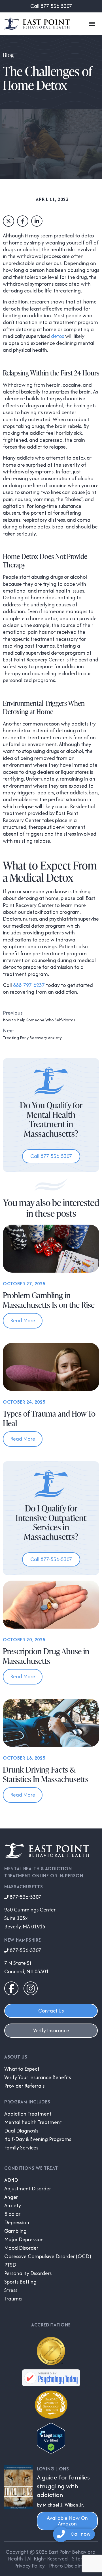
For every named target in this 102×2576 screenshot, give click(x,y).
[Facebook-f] (11, 1989)
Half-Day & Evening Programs (38, 2139)
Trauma (13, 2299)
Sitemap (81, 2559)
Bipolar (12, 2214)
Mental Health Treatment (33, 2122)
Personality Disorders (28, 2273)
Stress (11, 2290)
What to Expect (22, 2069)
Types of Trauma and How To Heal (49, 1418)
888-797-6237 (29, 985)
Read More (23, 1320)
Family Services (21, 2148)
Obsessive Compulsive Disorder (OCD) (48, 2256)
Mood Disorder (21, 2248)
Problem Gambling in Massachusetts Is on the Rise (49, 1300)
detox (58, 336)
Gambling (15, 2231)
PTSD (10, 2265)
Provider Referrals (24, 2086)
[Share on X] (8, 221)
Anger (11, 2197)
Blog (8, 55)
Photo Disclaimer (68, 2566)
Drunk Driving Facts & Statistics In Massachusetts (46, 1774)
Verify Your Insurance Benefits (38, 2077)
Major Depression (24, 2239)
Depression (17, 2223)
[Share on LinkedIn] (37, 221)
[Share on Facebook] (23, 221)
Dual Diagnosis (21, 2131)
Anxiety (13, 2206)
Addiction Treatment (28, 2114)
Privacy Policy (29, 2566)
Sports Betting (20, 2282)
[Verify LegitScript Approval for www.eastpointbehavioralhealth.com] (51, 2452)
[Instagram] (31, 1989)
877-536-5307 (25, 1897)
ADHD (11, 2180)
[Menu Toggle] (92, 24)
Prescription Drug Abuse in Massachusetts (46, 1656)
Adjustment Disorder (28, 2189)
